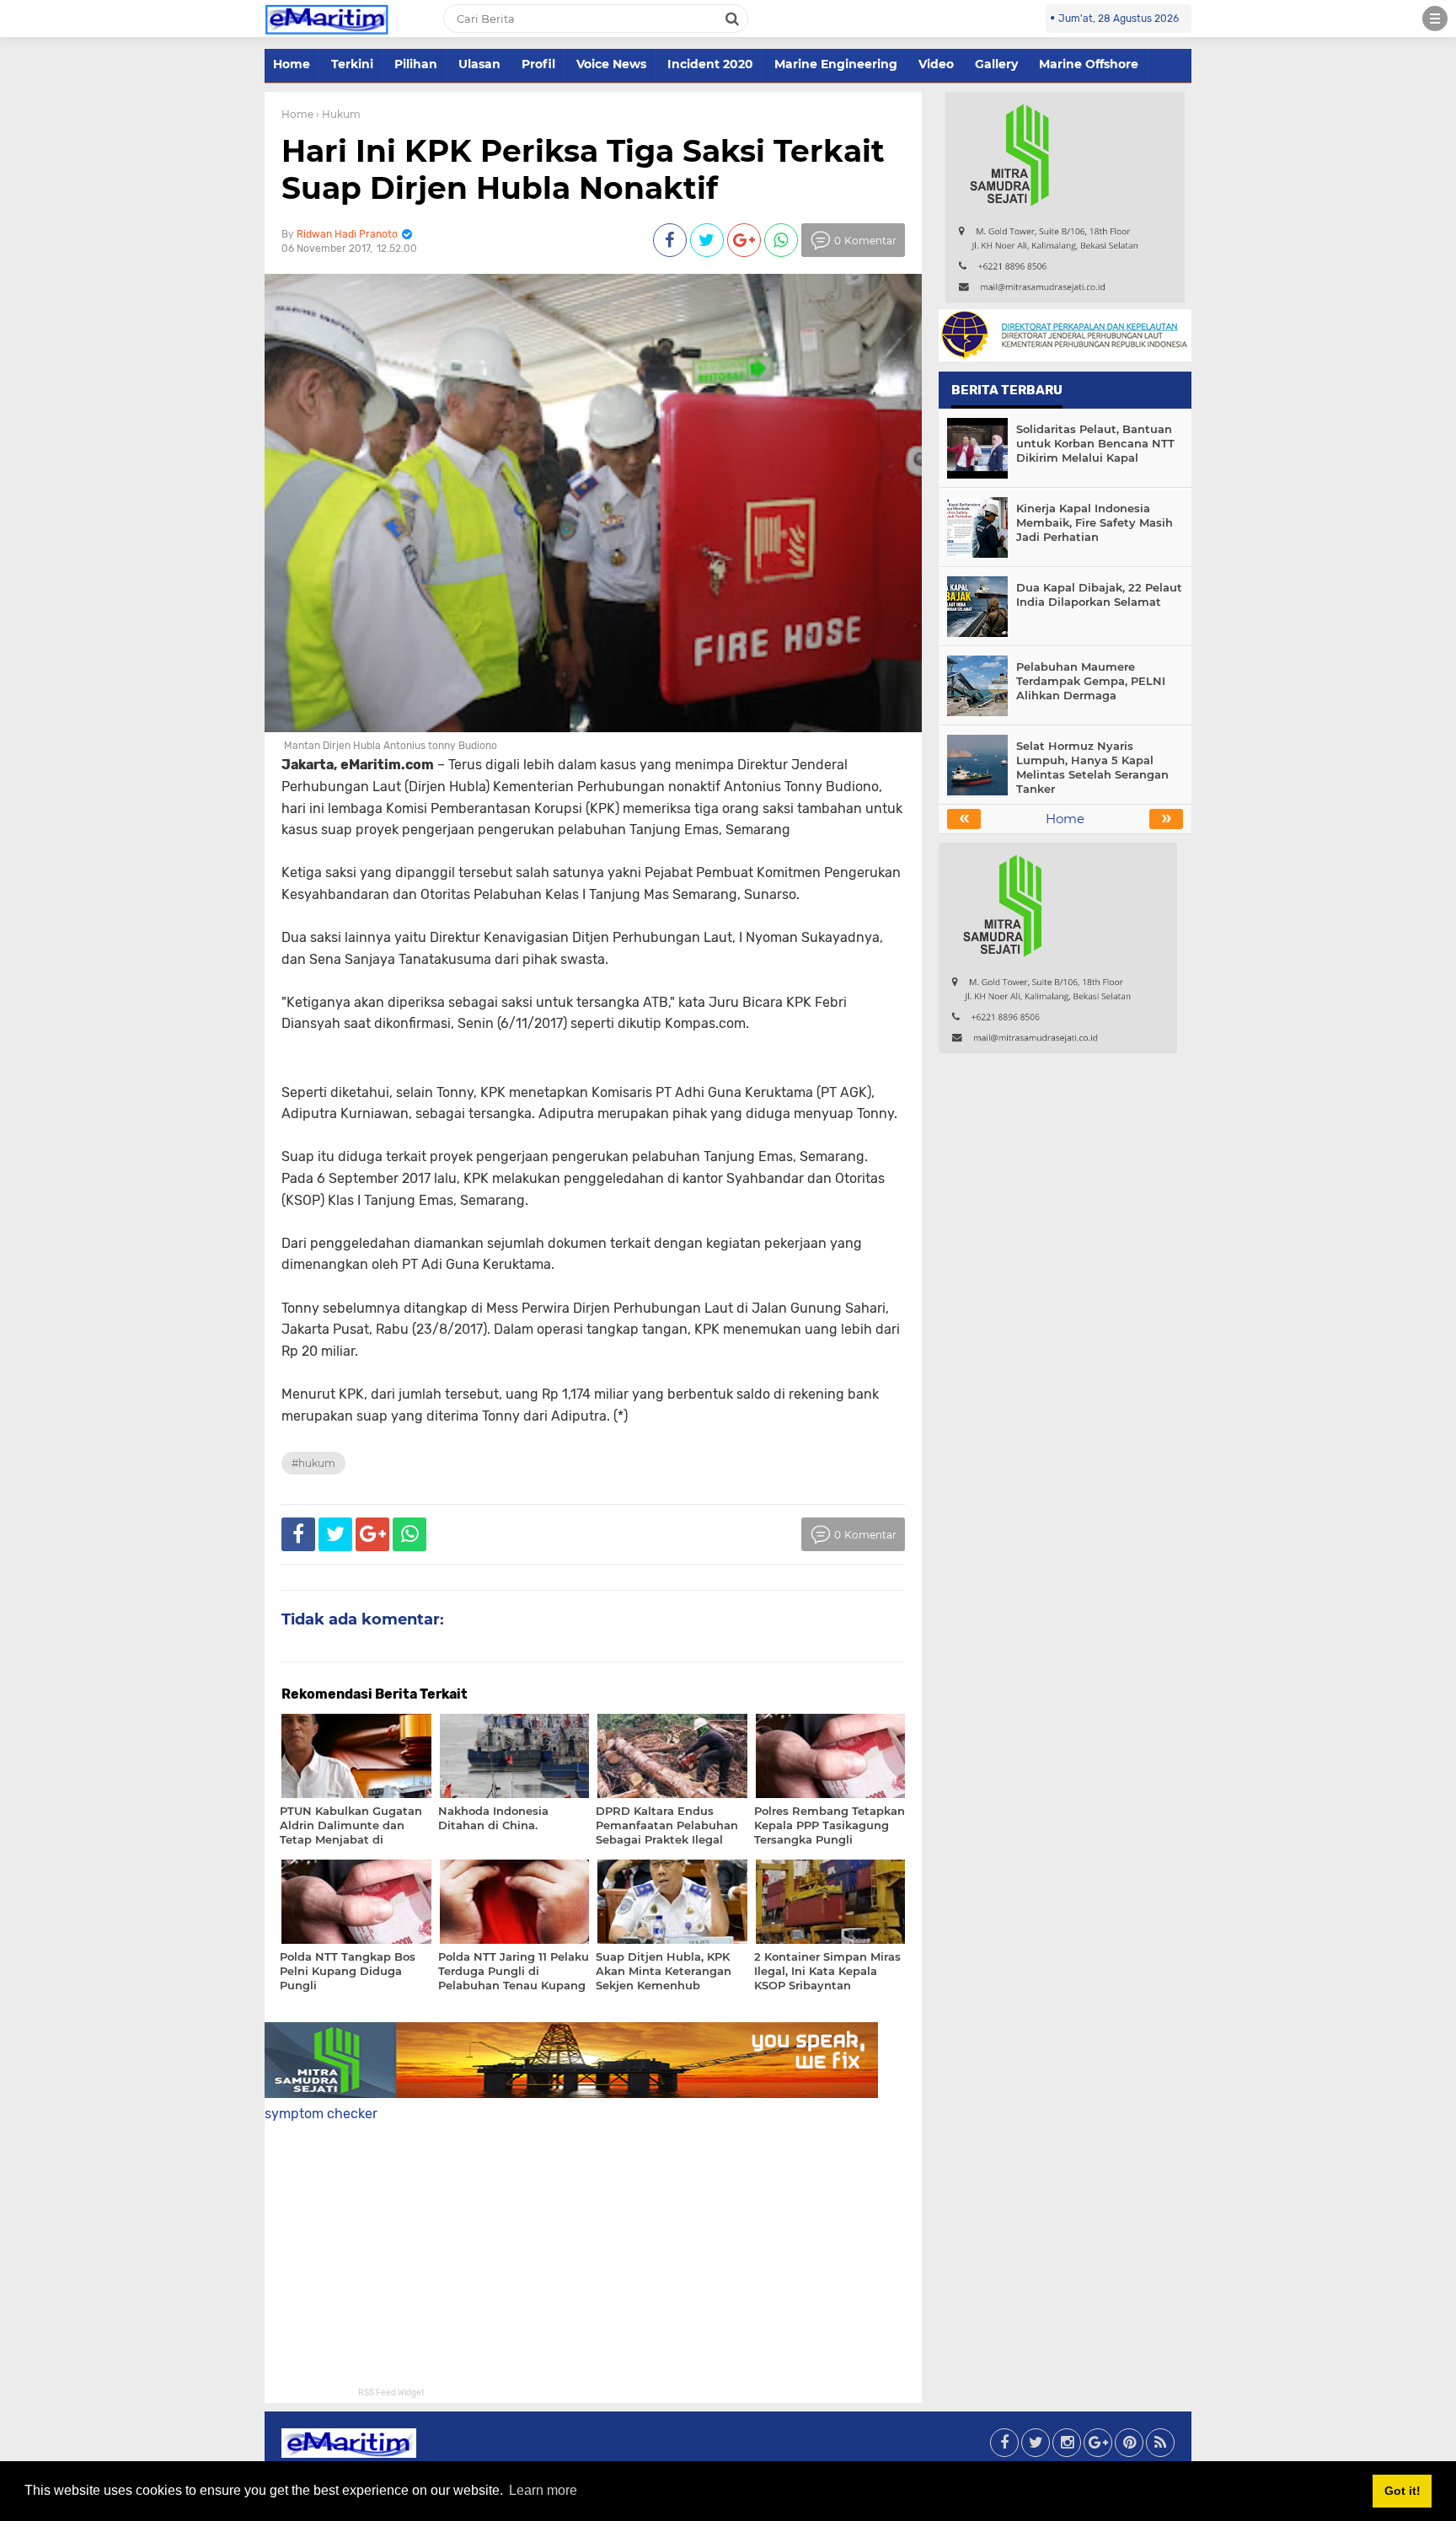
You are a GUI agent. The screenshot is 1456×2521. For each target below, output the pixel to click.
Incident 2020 (710, 64)
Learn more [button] (543, 2490)
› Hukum (338, 114)
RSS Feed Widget (391, 2393)
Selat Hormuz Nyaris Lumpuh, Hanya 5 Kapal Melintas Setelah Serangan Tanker (1092, 767)
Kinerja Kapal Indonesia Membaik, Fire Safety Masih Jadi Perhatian (1095, 522)
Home (292, 64)
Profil (538, 64)
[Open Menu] (1435, 19)
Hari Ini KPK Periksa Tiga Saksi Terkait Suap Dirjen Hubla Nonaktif (583, 169)
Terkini (352, 64)
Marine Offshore (1089, 64)
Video (936, 64)
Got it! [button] (1402, 2491)
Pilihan (416, 64)
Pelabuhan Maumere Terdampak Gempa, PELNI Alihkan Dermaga (1091, 681)
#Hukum (313, 1463)
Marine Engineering (836, 64)
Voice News (611, 64)
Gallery (996, 64)
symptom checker (321, 2114)
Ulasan (479, 64)
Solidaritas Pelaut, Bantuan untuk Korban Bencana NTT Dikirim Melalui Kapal (1095, 443)
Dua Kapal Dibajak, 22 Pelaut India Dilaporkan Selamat (1099, 594)
